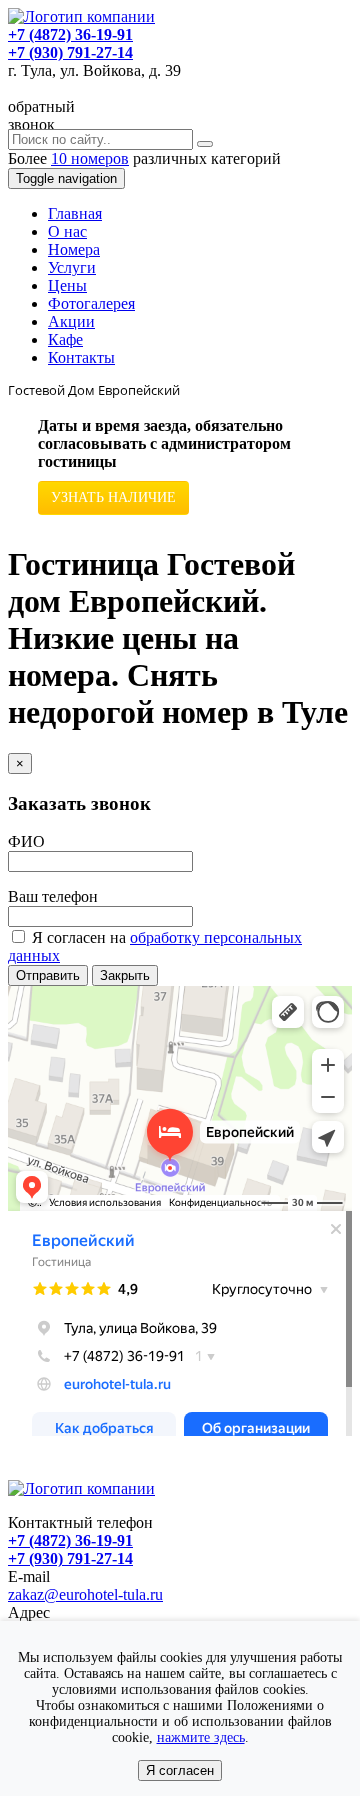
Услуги (72, 267)
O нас (67, 231)
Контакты (81, 357)
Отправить (48, 975)
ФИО (26, 841)
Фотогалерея (91, 303)
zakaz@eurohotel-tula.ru (85, 1594)
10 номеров (90, 158)
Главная (75, 213)
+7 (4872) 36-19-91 (70, 34)
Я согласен (180, 1770)
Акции (71, 321)
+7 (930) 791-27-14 (70, 52)
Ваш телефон (53, 896)
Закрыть (125, 975)
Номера (74, 249)
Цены (67, 285)
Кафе (65, 339)
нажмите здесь (201, 1737)
